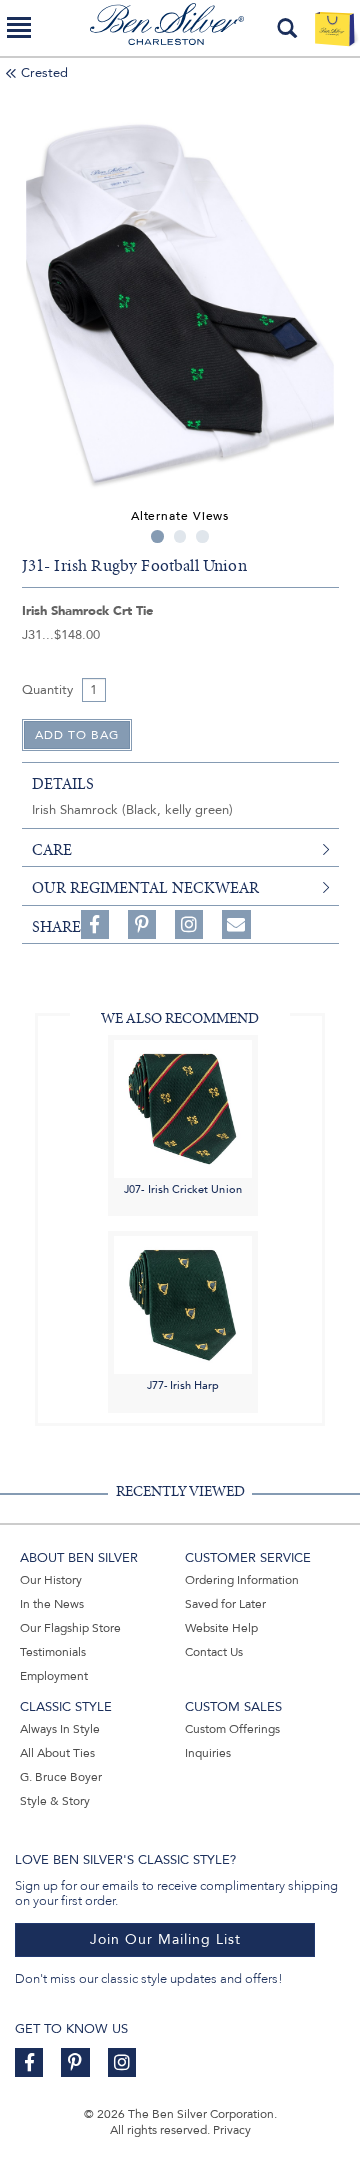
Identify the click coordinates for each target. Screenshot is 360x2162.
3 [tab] (202, 536)
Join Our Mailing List (165, 1939)
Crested (44, 73)
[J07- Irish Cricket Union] (183, 1107)
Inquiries (208, 1753)
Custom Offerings (232, 1729)
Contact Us (214, 1652)
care (52, 850)
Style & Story (55, 1801)
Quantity (47, 690)
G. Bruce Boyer (61, 1777)
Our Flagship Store (70, 1628)
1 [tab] (157, 536)
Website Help (221, 1628)
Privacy (232, 2130)
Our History (51, 1580)
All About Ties (57, 1753)
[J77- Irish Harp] (183, 1304)
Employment (54, 1676)
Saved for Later (225, 1604)
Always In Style (60, 1729)
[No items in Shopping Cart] (334, 28)
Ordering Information (242, 1580)
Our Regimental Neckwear (145, 888)
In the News (52, 1604)
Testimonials (53, 1652)
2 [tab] (180, 536)
